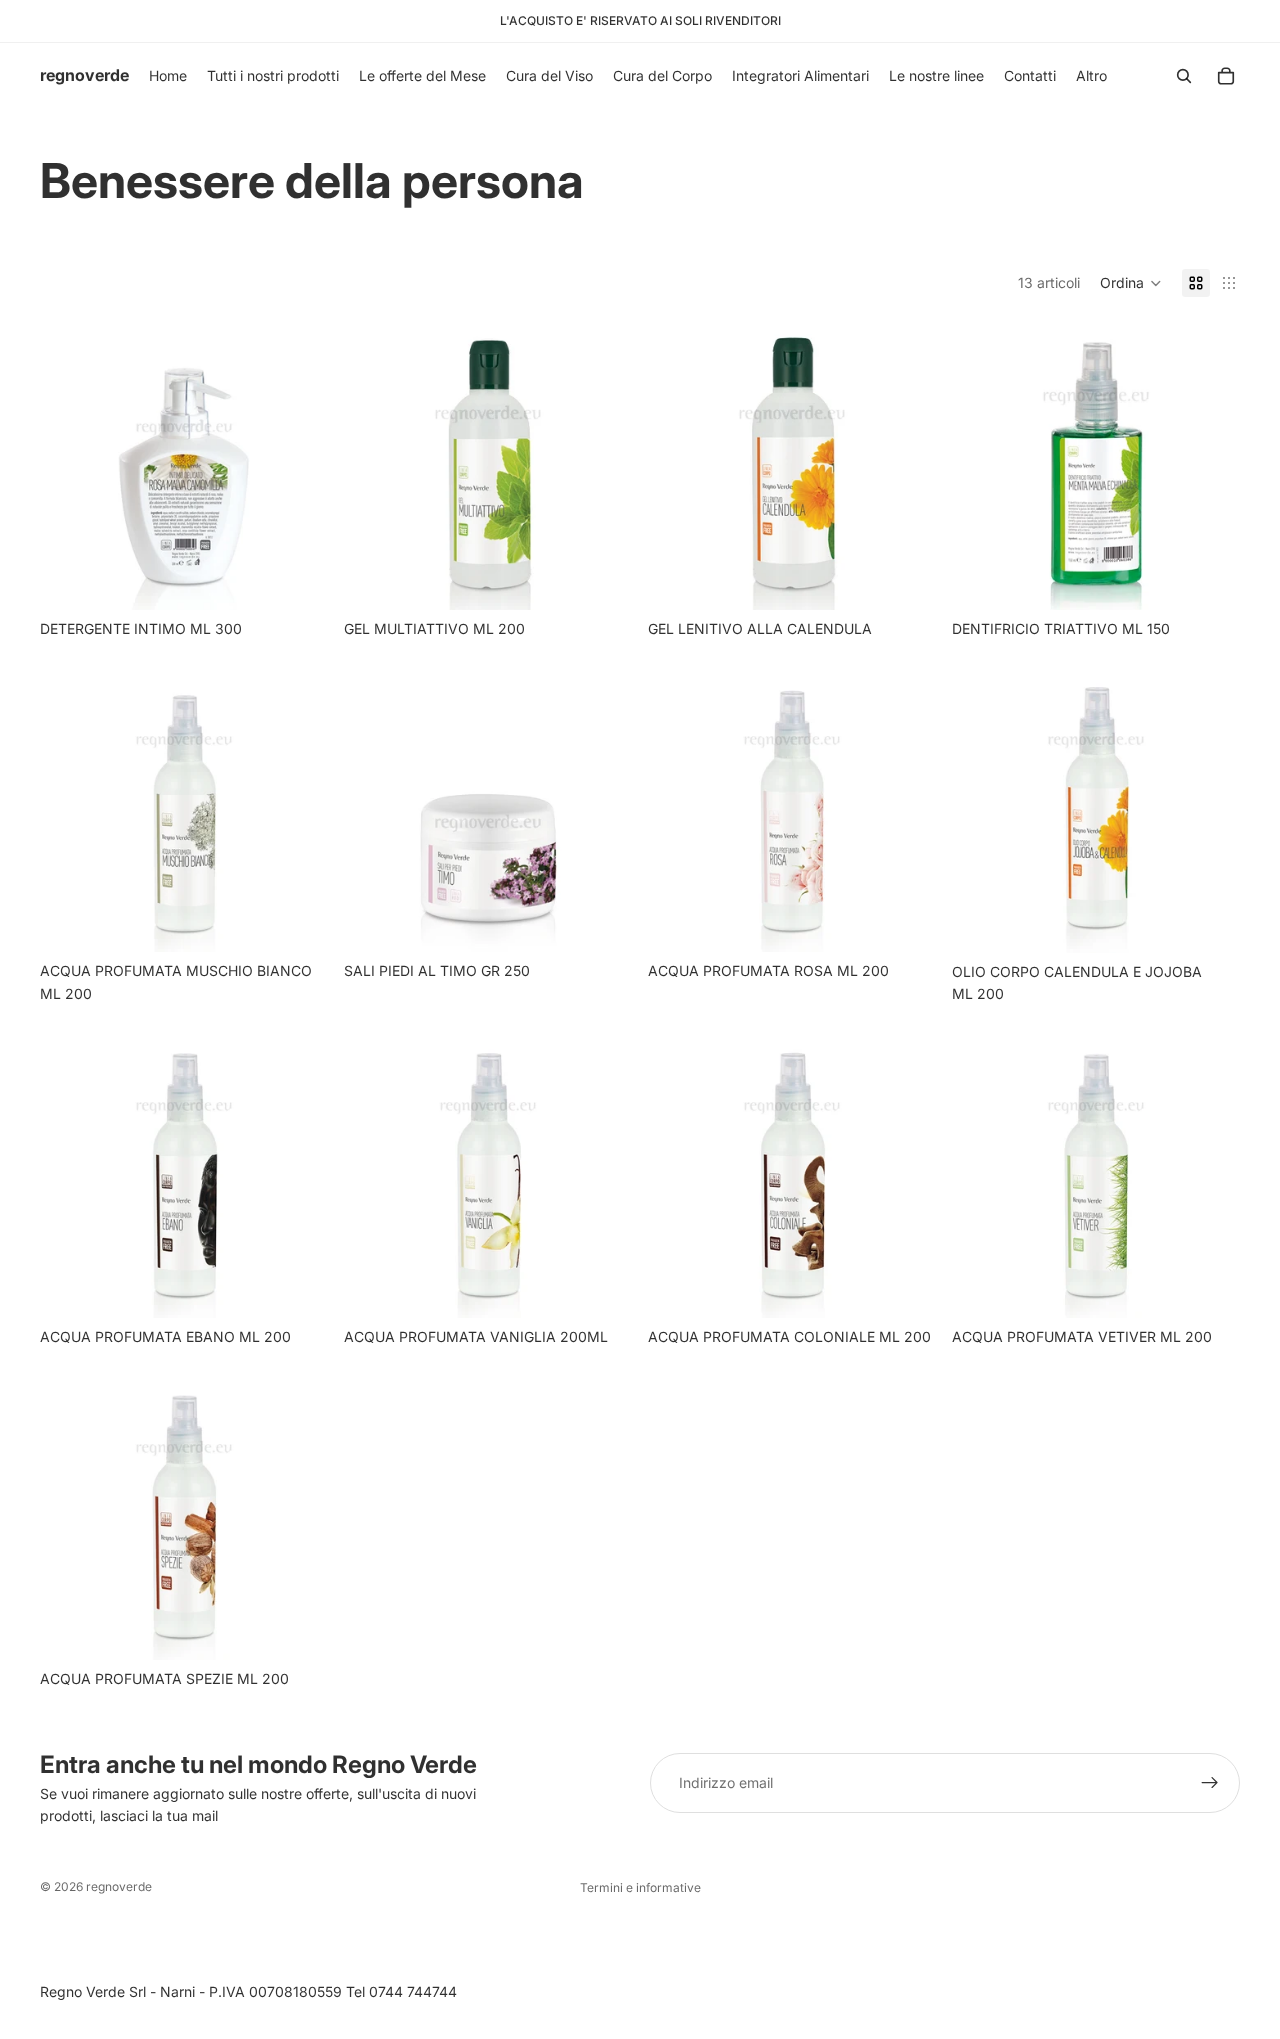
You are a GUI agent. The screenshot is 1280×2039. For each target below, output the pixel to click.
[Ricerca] (1184, 76)
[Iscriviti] (1210, 1783)
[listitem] (1091, 76)
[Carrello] (1226, 76)
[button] (1131, 283)
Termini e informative (640, 1887)
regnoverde (119, 1886)
